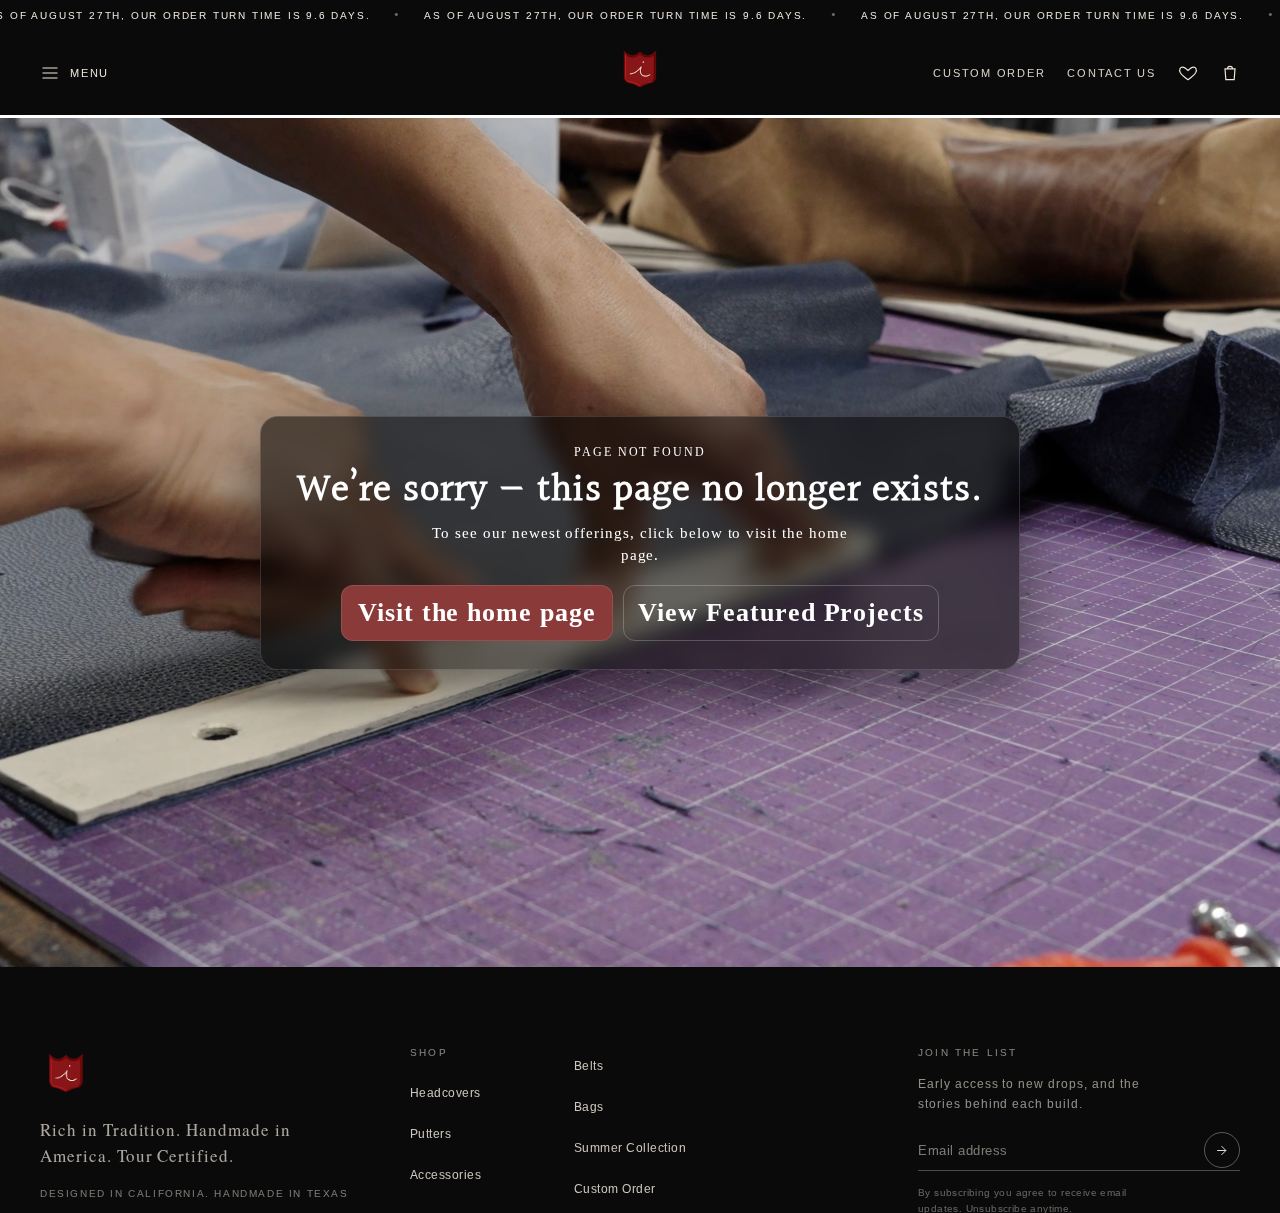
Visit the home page (477, 611)
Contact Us (1111, 73)
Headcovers (445, 1093)
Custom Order (989, 73)
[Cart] (1230, 73)
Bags (589, 1107)
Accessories (445, 1175)
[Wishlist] (1188, 73)
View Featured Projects (781, 611)
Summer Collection (630, 1148)
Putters (430, 1134)
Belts (588, 1066)
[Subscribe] (1222, 1150)
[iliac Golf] (640, 69)
